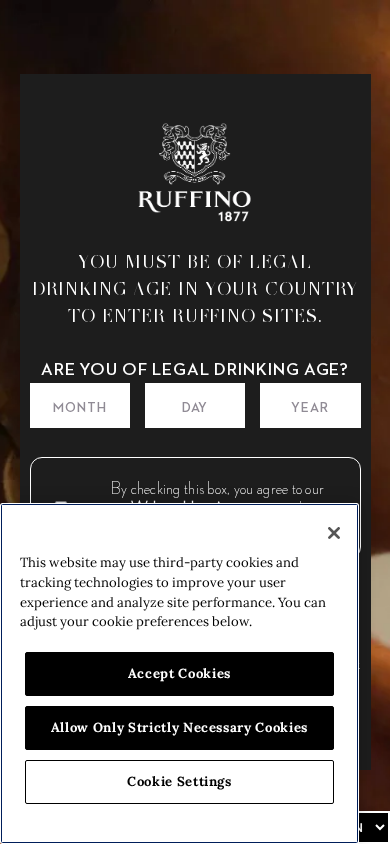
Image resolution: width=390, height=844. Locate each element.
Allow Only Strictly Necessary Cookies (179, 727)
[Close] (334, 533)
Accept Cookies (179, 673)
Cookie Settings (179, 781)
